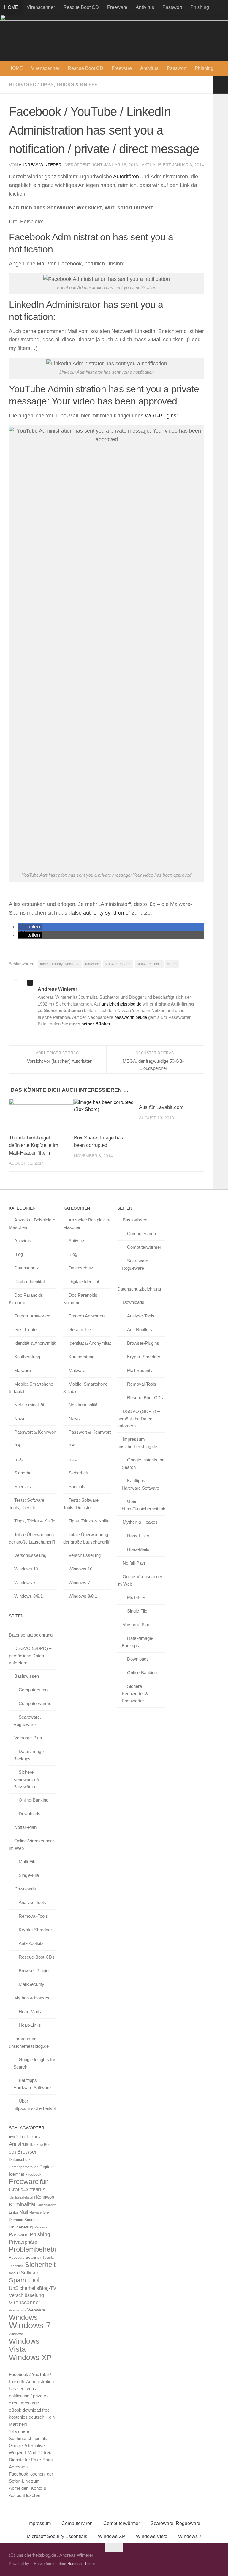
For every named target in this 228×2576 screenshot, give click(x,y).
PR (17, 1446)
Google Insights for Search (34, 2063)
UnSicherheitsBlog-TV (33, 2288)
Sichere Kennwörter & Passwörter (27, 1779)
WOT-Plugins (161, 416)
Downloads (30, 1814)
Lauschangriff (46, 2205)
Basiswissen (27, 1676)
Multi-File (27, 1862)
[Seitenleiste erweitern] (221, 85)
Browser (27, 2152)
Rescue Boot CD (81, 7)
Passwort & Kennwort (35, 1432)
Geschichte (25, 1329)
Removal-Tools (33, 1916)
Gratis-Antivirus (27, 2190)
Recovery (17, 2258)
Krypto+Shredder (35, 1930)
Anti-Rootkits (31, 1943)
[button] (30, 927)
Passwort (172, 7)
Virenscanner (41, 7)
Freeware (117, 7)
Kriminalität (22, 2204)
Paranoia (41, 2227)
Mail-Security (31, 1984)
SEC (31, 85)
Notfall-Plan (25, 1827)
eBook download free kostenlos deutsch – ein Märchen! (32, 2417)
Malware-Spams (118, 964)
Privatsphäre (23, 2242)
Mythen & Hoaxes (32, 1998)
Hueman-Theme (81, 2564)
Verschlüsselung (30, 1555)
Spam (172, 964)
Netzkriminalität (29, 1405)
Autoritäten (126, 177)
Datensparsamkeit (24, 2167)
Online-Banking (34, 1800)
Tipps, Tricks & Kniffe (69, 85)
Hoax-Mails (30, 2011)
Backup (36, 2144)
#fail (12, 2137)
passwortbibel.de (131, 1017)
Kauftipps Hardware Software (32, 2084)
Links (14, 2212)
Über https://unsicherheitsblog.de (35, 2105)
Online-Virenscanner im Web (31, 1845)
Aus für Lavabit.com (161, 1107)
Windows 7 (25, 1582)
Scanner (33, 2257)
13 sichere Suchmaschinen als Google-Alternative (28, 2438)
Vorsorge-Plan (28, 1738)
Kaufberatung (27, 1357)
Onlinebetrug (21, 2227)
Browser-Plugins (35, 1971)
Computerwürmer (36, 1703)
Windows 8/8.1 (28, 1596)
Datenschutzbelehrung (31, 1635)
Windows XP (30, 2357)
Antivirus (145, 7)
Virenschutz (18, 2310)
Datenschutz (27, 1268)
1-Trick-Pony (28, 2136)
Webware (36, 2310)
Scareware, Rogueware (27, 1721)
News (20, 1418)
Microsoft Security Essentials (57, 2536)
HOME (11, 7)
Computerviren (33, 1690)
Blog (16, 85)
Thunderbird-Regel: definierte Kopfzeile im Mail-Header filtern (34, 1145)
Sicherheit (24, 1473)
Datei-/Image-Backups (29, 1755)
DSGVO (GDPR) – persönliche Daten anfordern (30, 1656)
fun (44, 2182)
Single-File (29, 1875)
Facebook (33, 2174)
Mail (24, 2212)
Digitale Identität (30, 1281)
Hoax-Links (30, 2025)
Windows (23, 2317)
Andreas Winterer (40, 165)
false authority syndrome (99, 913)
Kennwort (45, 2197)
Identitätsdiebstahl (22, 2197)
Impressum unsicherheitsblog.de (29, 2042)
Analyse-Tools (32, 1902)
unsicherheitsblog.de (121, 1004)
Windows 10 (26, 1569)
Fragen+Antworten (32, 1316)
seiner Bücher (96, 1024)
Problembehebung (37, 2249)
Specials (23, 1486)
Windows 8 (18, 2334)
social (14, 2273)
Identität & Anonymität (35, 1343)
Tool (33, 2280)
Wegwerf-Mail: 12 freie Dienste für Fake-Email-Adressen (32, 2460)
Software (30, 2273)
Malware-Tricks (149, 964)
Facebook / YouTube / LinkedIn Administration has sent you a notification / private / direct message (31, 2389)
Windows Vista (24, 2345)
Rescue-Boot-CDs (37, 1957)
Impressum (39, 2523)
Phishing (200, 7)
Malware (92, 964)
